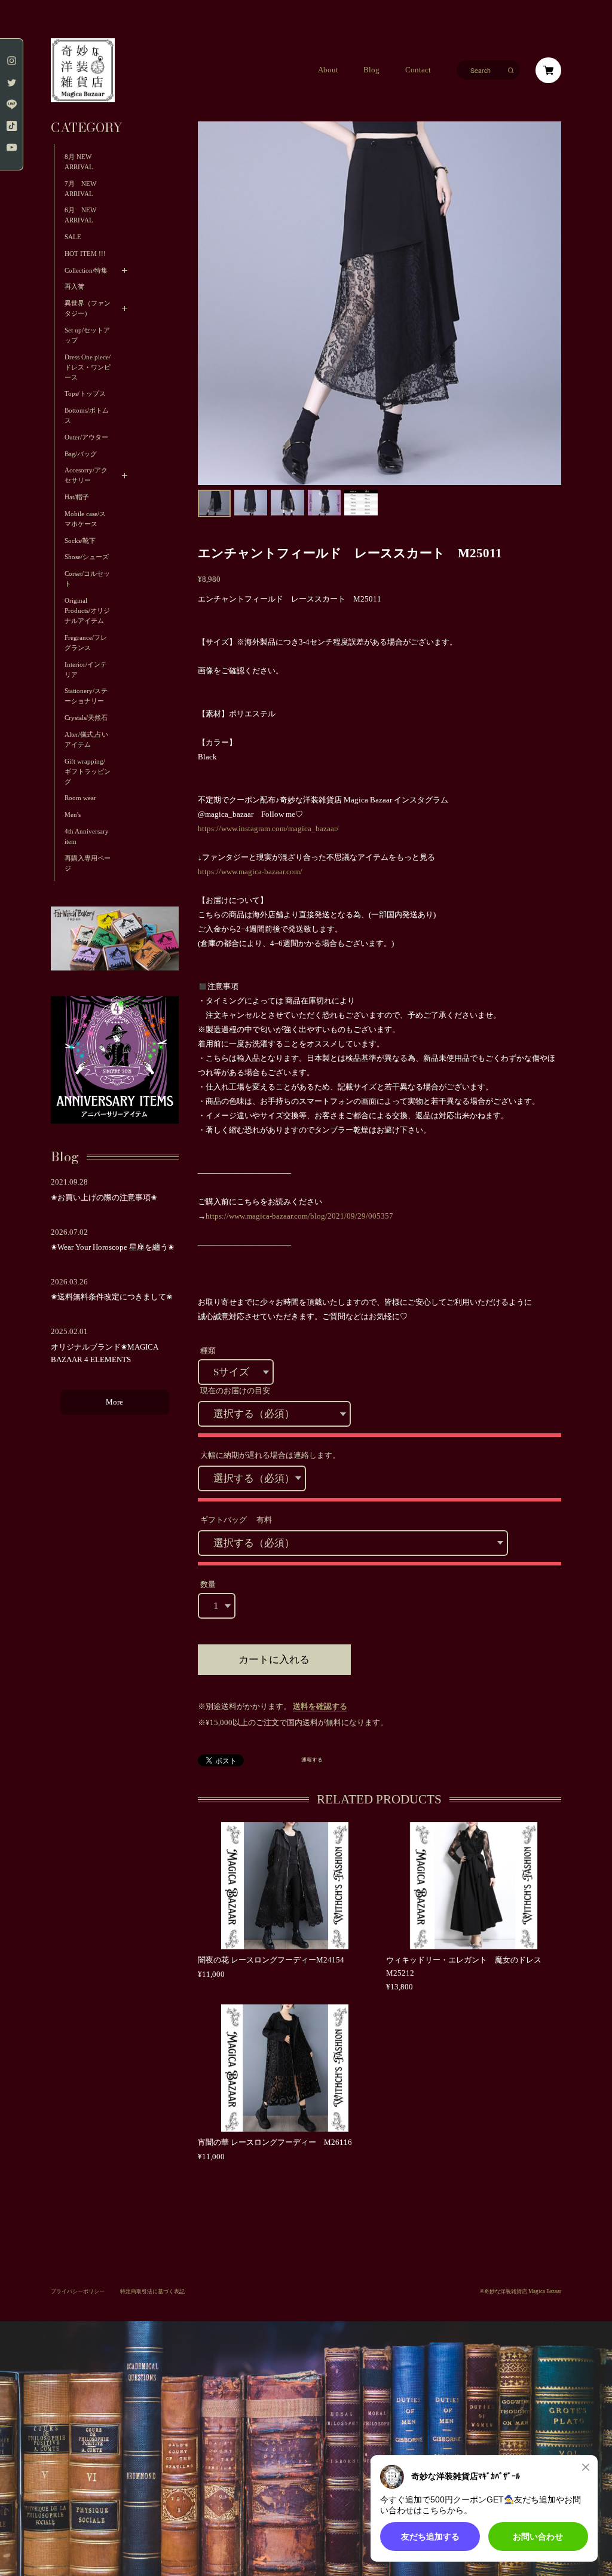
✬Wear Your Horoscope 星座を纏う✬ (113, 1247)
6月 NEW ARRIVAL (80, 215)
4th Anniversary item (87, 837)
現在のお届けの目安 (235, 1391)
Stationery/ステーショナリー (86, 696)
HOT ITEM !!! (85, 254)
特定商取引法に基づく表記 (152, 2291)
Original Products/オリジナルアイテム (87, 611)
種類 (208, 1351)
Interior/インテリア (86, 670)
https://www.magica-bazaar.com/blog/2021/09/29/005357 (299, 1216)
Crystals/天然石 (86, 718)
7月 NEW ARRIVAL (84, 189)
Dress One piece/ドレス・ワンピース (88, 367)
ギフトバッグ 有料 (236, 1520)
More (114, 1402)
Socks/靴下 (80, 541)
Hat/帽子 (77, 497)
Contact (418, 70)
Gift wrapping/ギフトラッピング (88, 772)
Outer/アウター (86, 437)
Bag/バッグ (81, 454)
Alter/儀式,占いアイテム (86, 740)
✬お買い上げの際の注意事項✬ (104, 1198)
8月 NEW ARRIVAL (79, 162)
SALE (73, 237)
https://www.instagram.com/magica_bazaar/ (268, 829)
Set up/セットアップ (87, 335)
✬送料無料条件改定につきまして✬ (112, 1297)
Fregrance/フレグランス (86, 643)
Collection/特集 (86, 271)
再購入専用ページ (88, 863)
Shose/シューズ (87, 557)
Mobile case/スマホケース (85, 519)
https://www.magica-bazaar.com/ (250, 872)
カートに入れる (274, 1660)
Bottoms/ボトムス (87, 416)
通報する (312, 1760)
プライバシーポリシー (78, 2291)
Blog (371, 70)
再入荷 (74, 287)
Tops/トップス (85, 394)
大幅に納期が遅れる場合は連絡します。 (270, 1455)
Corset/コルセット (87, 579)
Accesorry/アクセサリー (86, 475)
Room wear (80, 798)
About (328, 70)
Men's (73, 815)
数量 (208, 1585)
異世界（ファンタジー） (88, 309)
